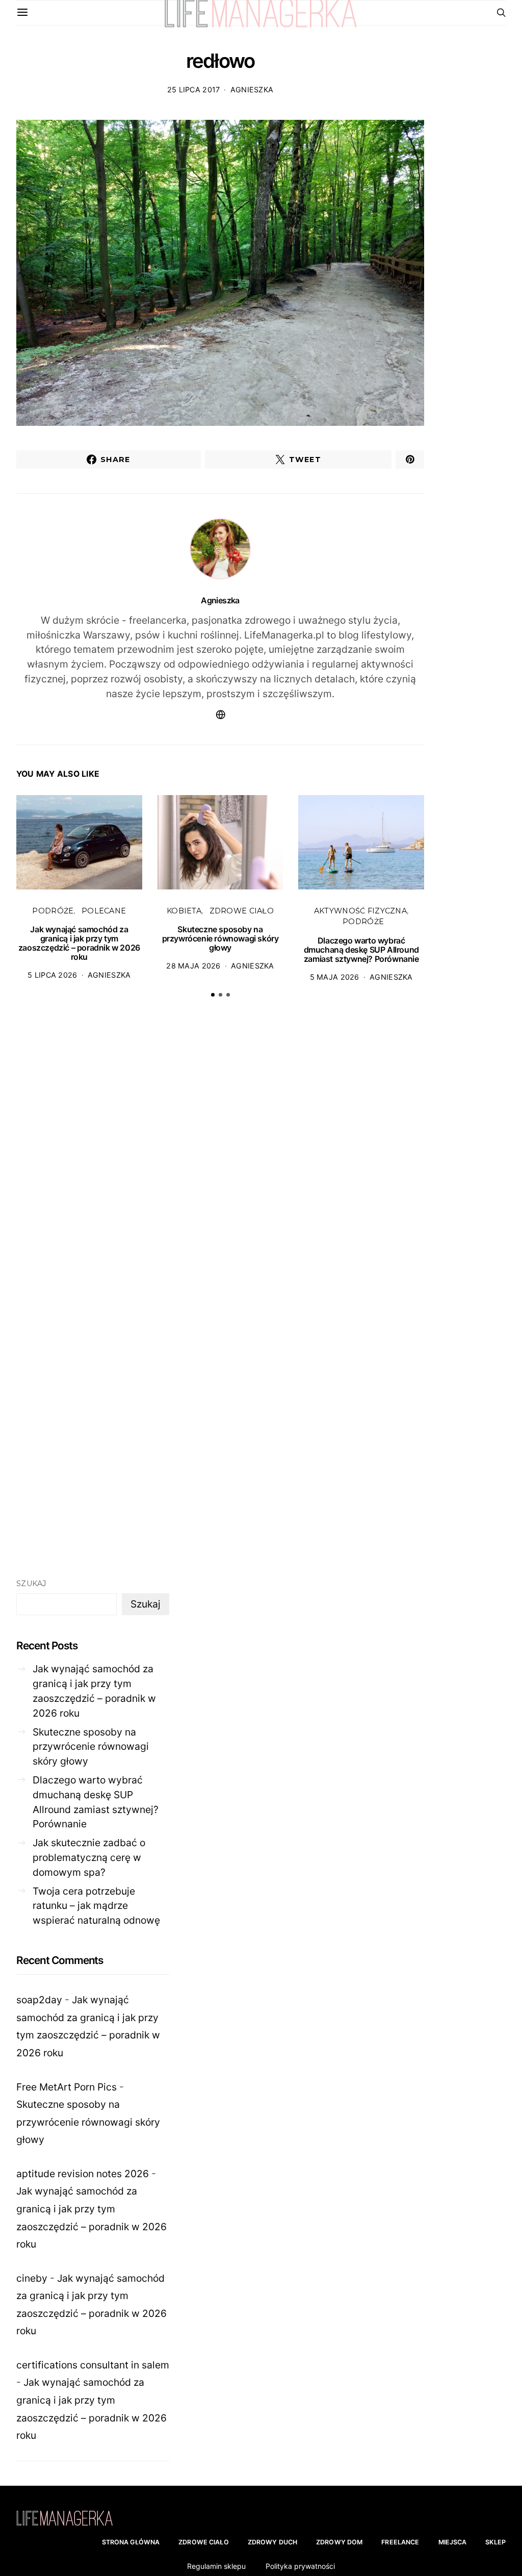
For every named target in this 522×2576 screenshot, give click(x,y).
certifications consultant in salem (93, 2365)
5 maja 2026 (335, 977)
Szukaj (31, 1584)
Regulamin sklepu (216, 2566)
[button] (213, 995)
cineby (32, 2278)
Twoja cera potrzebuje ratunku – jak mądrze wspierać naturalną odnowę (96, 1906)
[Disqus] (220, 1164)
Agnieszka (252, 90)
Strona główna (131, 2542)
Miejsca (453, 2542)
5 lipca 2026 (52, 975)
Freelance (400, 2542)
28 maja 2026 (193, 966)
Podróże (53, 911)
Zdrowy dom (339, 2542)
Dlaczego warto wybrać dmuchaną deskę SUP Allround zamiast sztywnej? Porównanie (361, 950)
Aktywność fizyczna (360, 911)
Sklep (495, 2542)
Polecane (104, 911)
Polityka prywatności (300, 2566)
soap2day (39, 2000)
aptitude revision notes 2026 (83, 2174)
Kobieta (184, 911)
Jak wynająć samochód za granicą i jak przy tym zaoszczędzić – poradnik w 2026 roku (79, 943)
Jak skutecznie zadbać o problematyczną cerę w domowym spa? (89, 1857)
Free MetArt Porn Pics (67, 2087)
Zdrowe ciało (242, 911)
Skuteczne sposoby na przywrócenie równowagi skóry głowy (220, 938)
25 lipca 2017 (194, 90)
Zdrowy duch (272, 2542)
